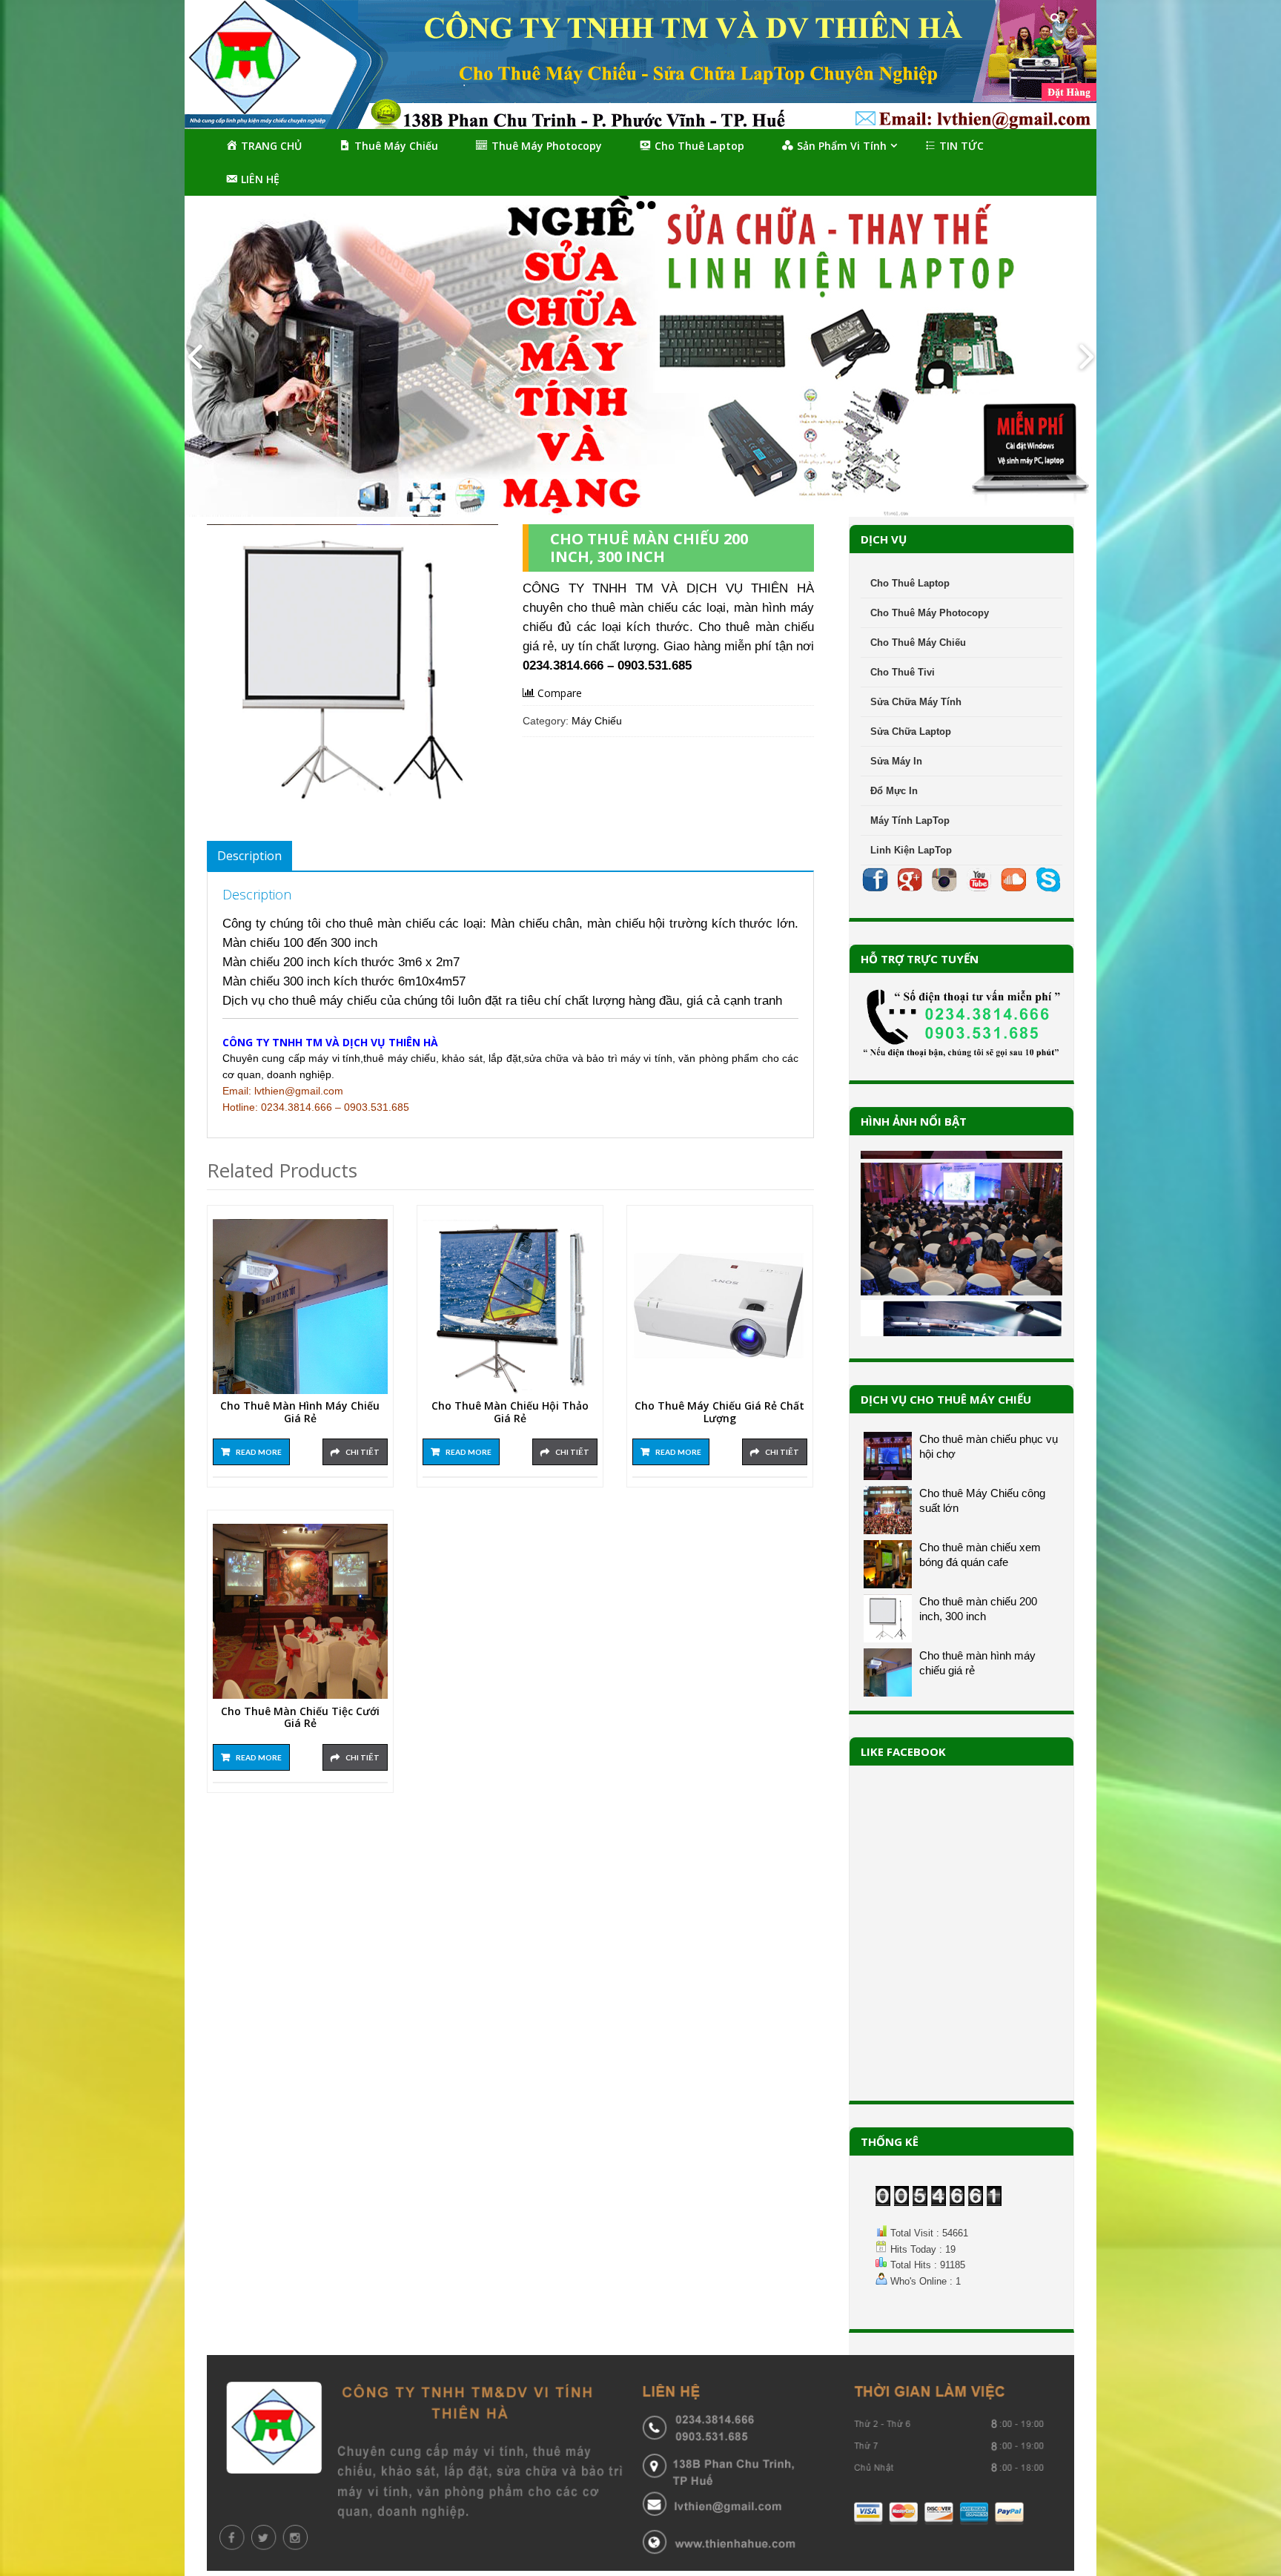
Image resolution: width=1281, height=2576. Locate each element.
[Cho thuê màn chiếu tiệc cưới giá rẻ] (300, 1611)
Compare (560, 693)
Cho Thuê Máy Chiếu (918, 643)
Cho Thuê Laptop (910, 583)
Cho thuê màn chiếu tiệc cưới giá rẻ (300, 1718)
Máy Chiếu (597, 721)
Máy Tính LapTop (910, 820)
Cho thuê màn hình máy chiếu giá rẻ (300, 1413)
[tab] (249, 856)
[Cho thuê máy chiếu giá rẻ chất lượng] (720, 1307)
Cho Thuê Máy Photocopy (930, 613)
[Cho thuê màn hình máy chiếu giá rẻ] (300, 1307)
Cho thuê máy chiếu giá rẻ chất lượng (719, 1413)
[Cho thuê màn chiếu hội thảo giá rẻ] (510, 1307)
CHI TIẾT (363, 1452)
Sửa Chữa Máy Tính (916, 702)
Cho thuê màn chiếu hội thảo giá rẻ (510, 1413)
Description (249, 856)
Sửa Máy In (896, 761)
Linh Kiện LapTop (911, 850)
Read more (259, 1452)
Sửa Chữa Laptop (911, 731)
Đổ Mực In (894, 791)
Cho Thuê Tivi (903, 672)
